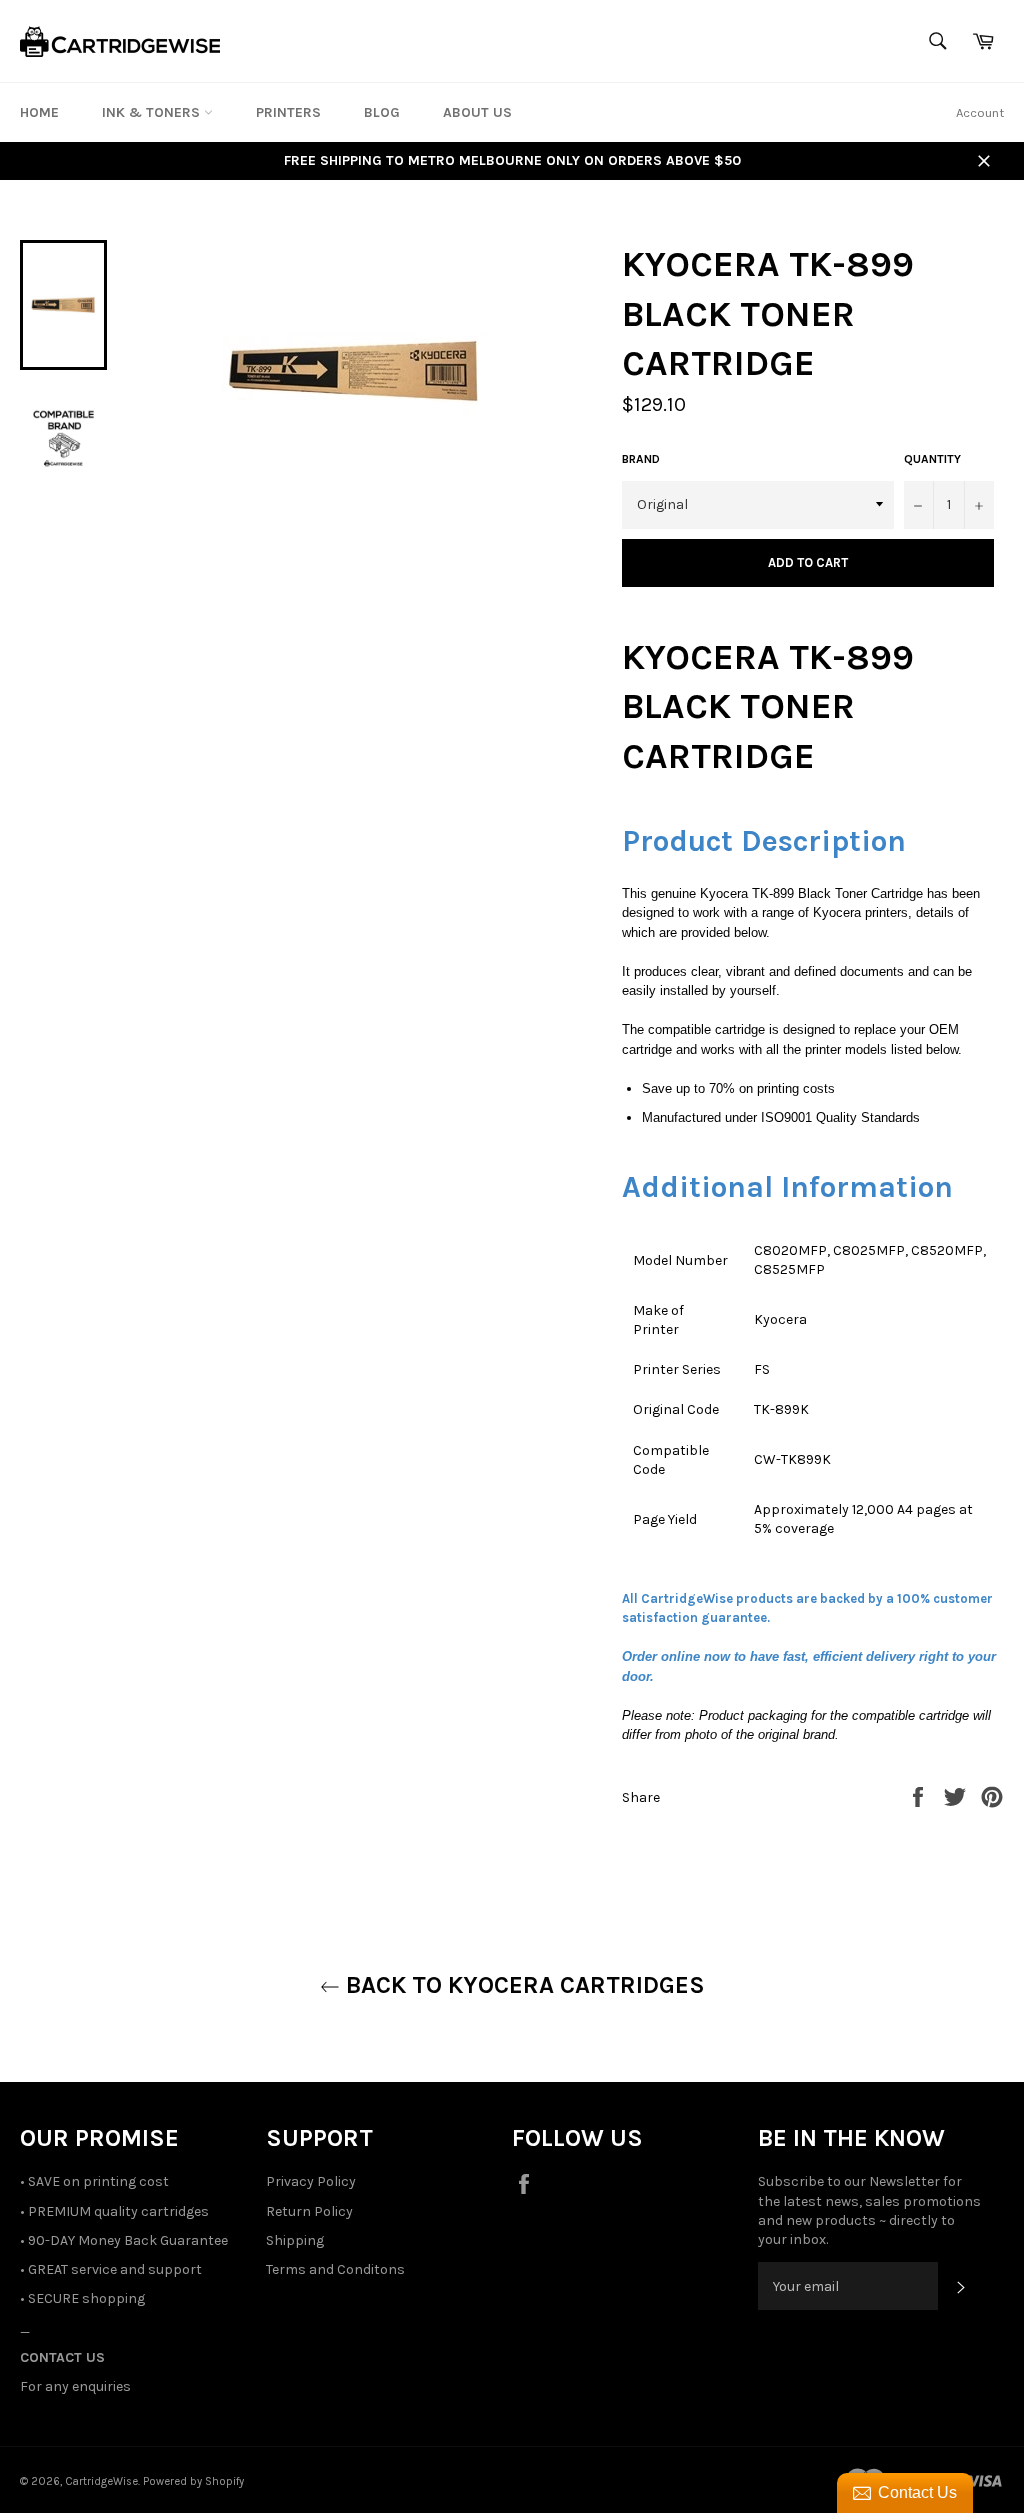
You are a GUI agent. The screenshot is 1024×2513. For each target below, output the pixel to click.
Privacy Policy (311, 2181)
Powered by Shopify (193, 2481)
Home (39, 112)
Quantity (932, 459)
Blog (382, 112)
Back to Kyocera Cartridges (522, 1985)
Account (980, 112)
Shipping (295, 2240)
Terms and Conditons (335, 2269)
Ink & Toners (153, 112)
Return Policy (309, 2211)
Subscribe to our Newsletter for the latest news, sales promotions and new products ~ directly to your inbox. (869, 2210)
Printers (288, 112)
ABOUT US (477, 112)
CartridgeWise (101, 2481)
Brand (641, 459)
